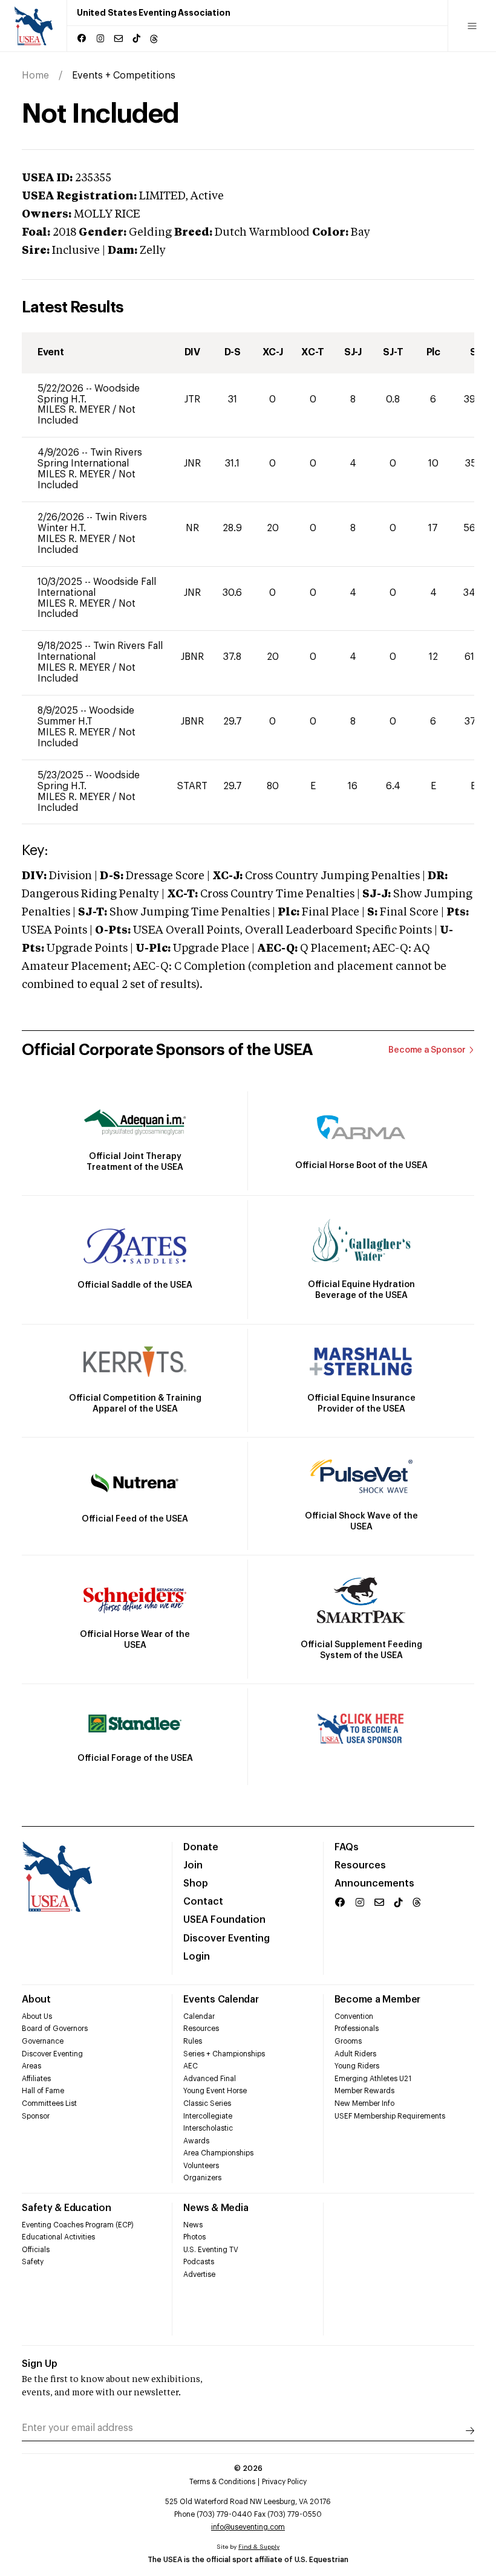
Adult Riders (355, 2054)
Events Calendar (221, 2000)
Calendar (199, 2016)
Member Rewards (364, 2091)
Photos (194, 2237)
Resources (360, 1865)
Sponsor (36, 2116)
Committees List (49, 2103)
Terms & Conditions (222, 2482)
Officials (36, 2250)
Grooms (348, 2041)
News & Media (216, 2208)
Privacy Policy (284, 2482)
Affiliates (36, 2079)
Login (197, 1957)
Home (35, 76)
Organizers (202, 2178)
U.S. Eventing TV (211, 2250)
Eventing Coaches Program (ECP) (78, 2225)
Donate (201, 1847)
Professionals (357, 2029)
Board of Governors (55, 2029)
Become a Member (377, 2000)
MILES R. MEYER (75, 410)
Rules (193, 2041)
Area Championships (218, 2153)
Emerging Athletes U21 (373, 2079)
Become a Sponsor (427, 1050)
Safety (33, 2262)
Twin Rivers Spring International (90, 458)
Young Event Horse (215, 2091)
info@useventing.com (248, 2527)
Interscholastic (208, 2128)
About (36, 2000)
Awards (196, 2141)
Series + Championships (224, 2054)
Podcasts (199, 2262)
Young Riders (357, 2066)
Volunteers (201, 2166)
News (193, 2225)
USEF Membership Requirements (390, 2116)
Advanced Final (210, 2079)
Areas (31, 2066)
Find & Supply (259, 2547)
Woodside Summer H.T (86, 716)
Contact (203, 1902)
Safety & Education (67, 2208)
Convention (354, 2016)
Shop (196, 1884)
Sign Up (40, 2364)
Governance (43, 2041)
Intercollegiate (208, 2116)
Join (193, 1865)
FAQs (347, 1847)
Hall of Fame (43, 2091)
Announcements (374, 1884)
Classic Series (207, 2103)
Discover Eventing (227, 1938)
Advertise (199, 2274)
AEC (191, 2066)
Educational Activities (58, 2237)
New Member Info (364, 2103)
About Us (37, 2016)
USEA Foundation (224, 1920)
